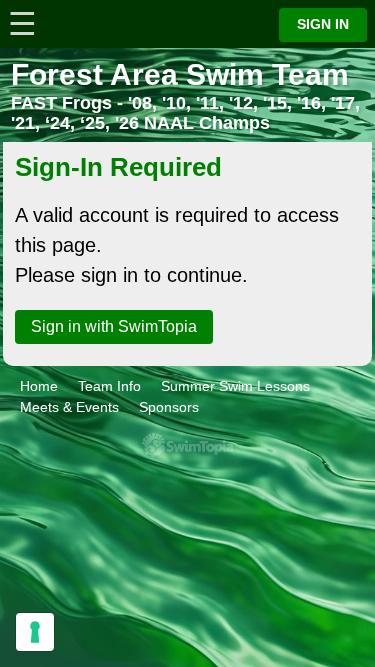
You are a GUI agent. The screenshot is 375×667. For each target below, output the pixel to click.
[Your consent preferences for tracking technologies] (35, 632)
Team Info (109, 386)
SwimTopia (187, 445)
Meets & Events (69, 407)
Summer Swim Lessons (235, 386)
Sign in (323, 24)
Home (39, 386)
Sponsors (169, 407)
